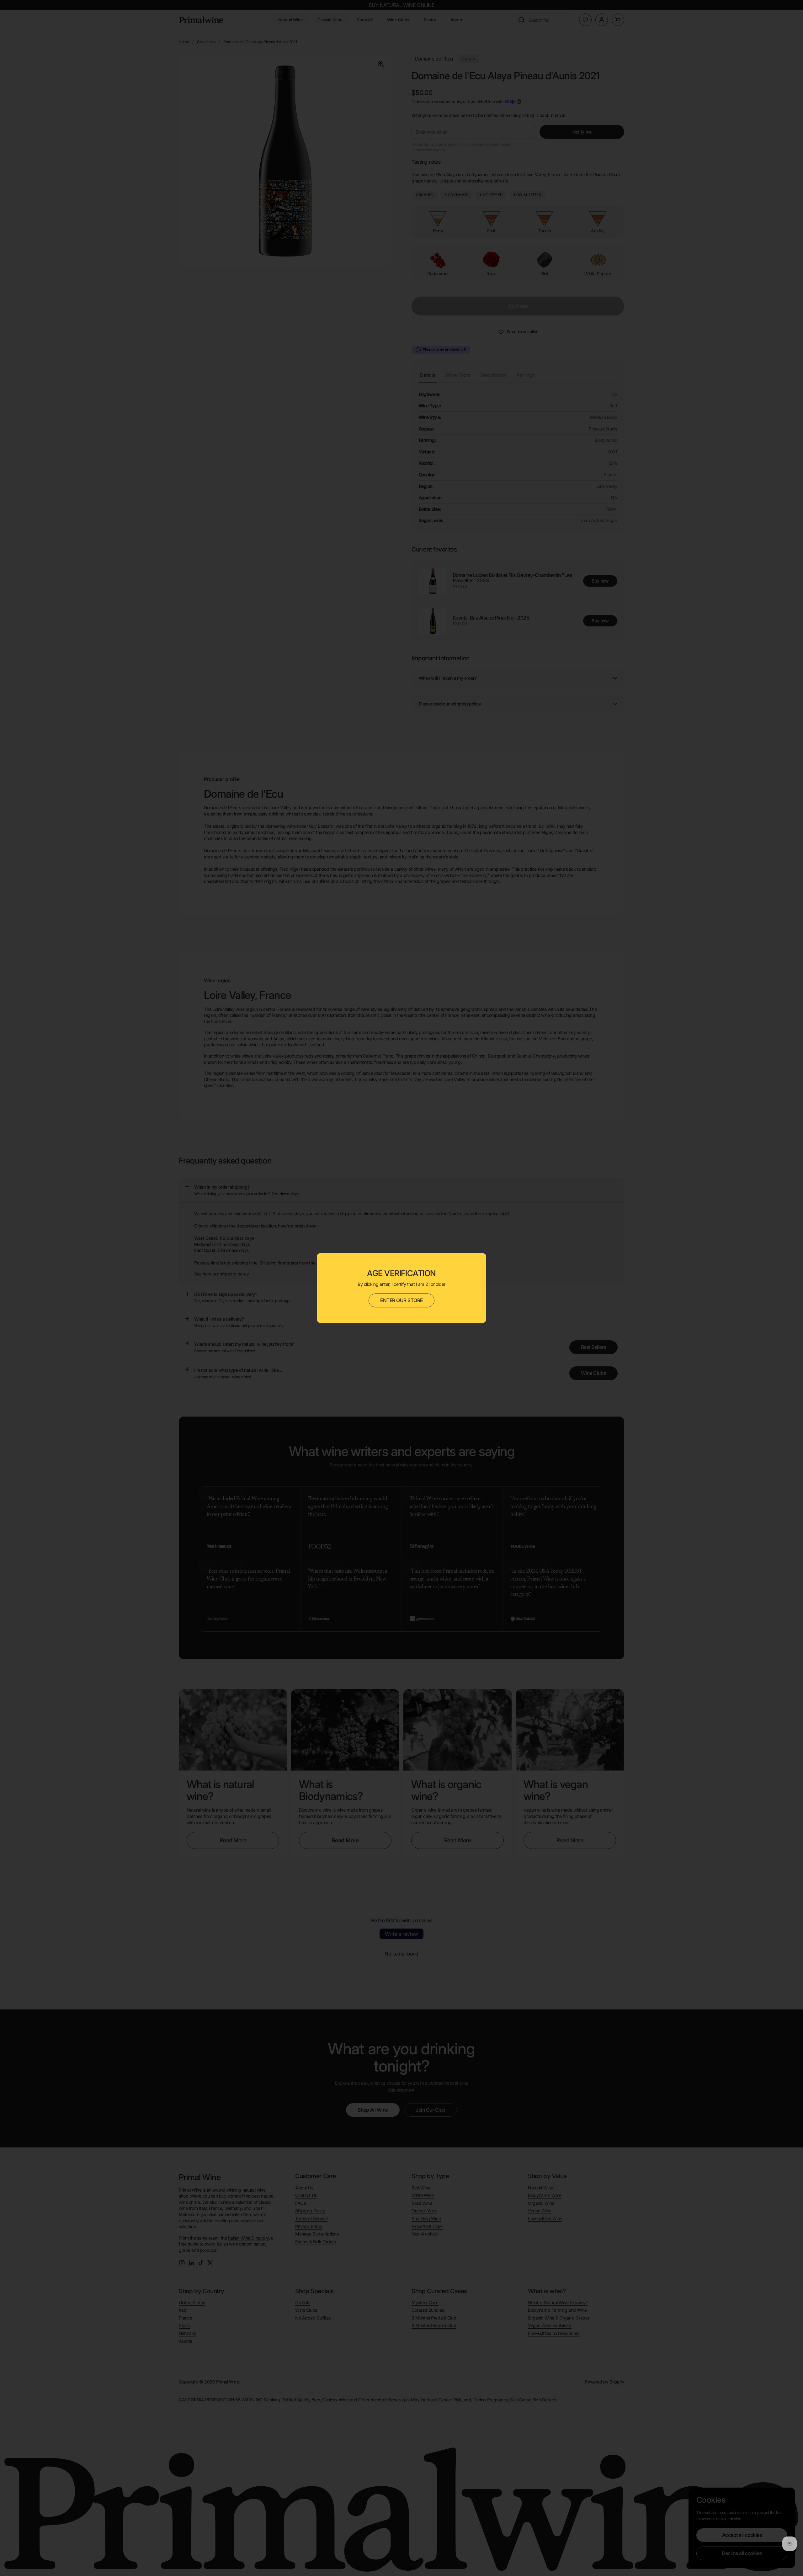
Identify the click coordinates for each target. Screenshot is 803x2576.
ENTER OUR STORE (401, 1300)
